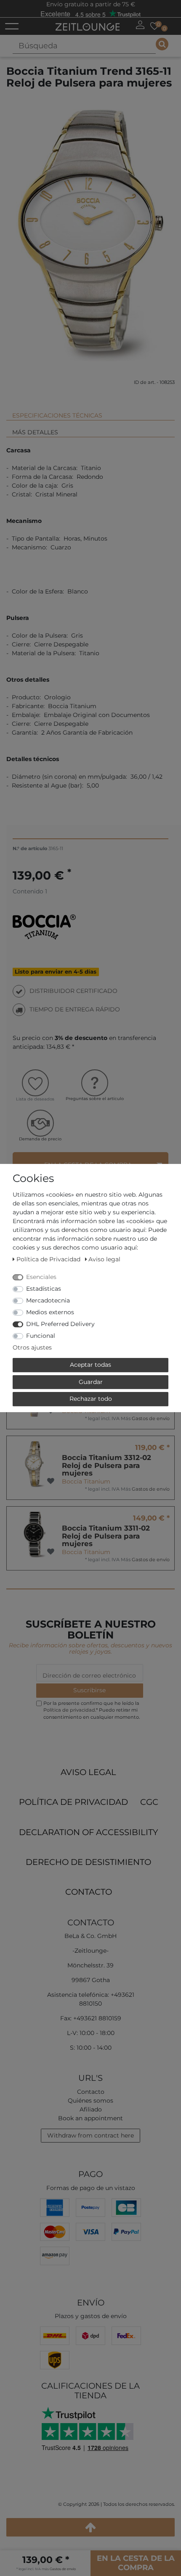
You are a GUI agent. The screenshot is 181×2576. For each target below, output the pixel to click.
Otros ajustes (32, 1347)
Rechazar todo (91, 1399)
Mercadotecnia (48, 1300)
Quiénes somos (90, 2101)
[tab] (90, 412)
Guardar (91, 1382)
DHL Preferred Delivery (60, 1324)
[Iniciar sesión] (140, 25)
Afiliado (91, 2109)
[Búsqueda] (162, 44)
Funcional (41, 1336)
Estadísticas (44, 1289)
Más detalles (35, 432)
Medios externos (50, 1312)
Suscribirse (89, 1690)
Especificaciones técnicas (57, 415)
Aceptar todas (90, 1365)
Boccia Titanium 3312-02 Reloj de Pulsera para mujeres (106, 1465)
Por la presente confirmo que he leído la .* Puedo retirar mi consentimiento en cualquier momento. (92, 1710)
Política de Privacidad (73, 1802)
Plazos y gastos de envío (91, 2316)
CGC (149, 1802)
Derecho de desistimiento (88, 1862)
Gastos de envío (151, 1418)
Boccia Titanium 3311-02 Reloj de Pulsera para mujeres (106, 1536)
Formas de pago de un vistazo (91, 2188)
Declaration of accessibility (88, 1832)
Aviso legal (88, 1772)
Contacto (89, 1892)
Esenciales (41, 1277)
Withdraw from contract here (90, 2135)
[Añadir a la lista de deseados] (51, 1481)
